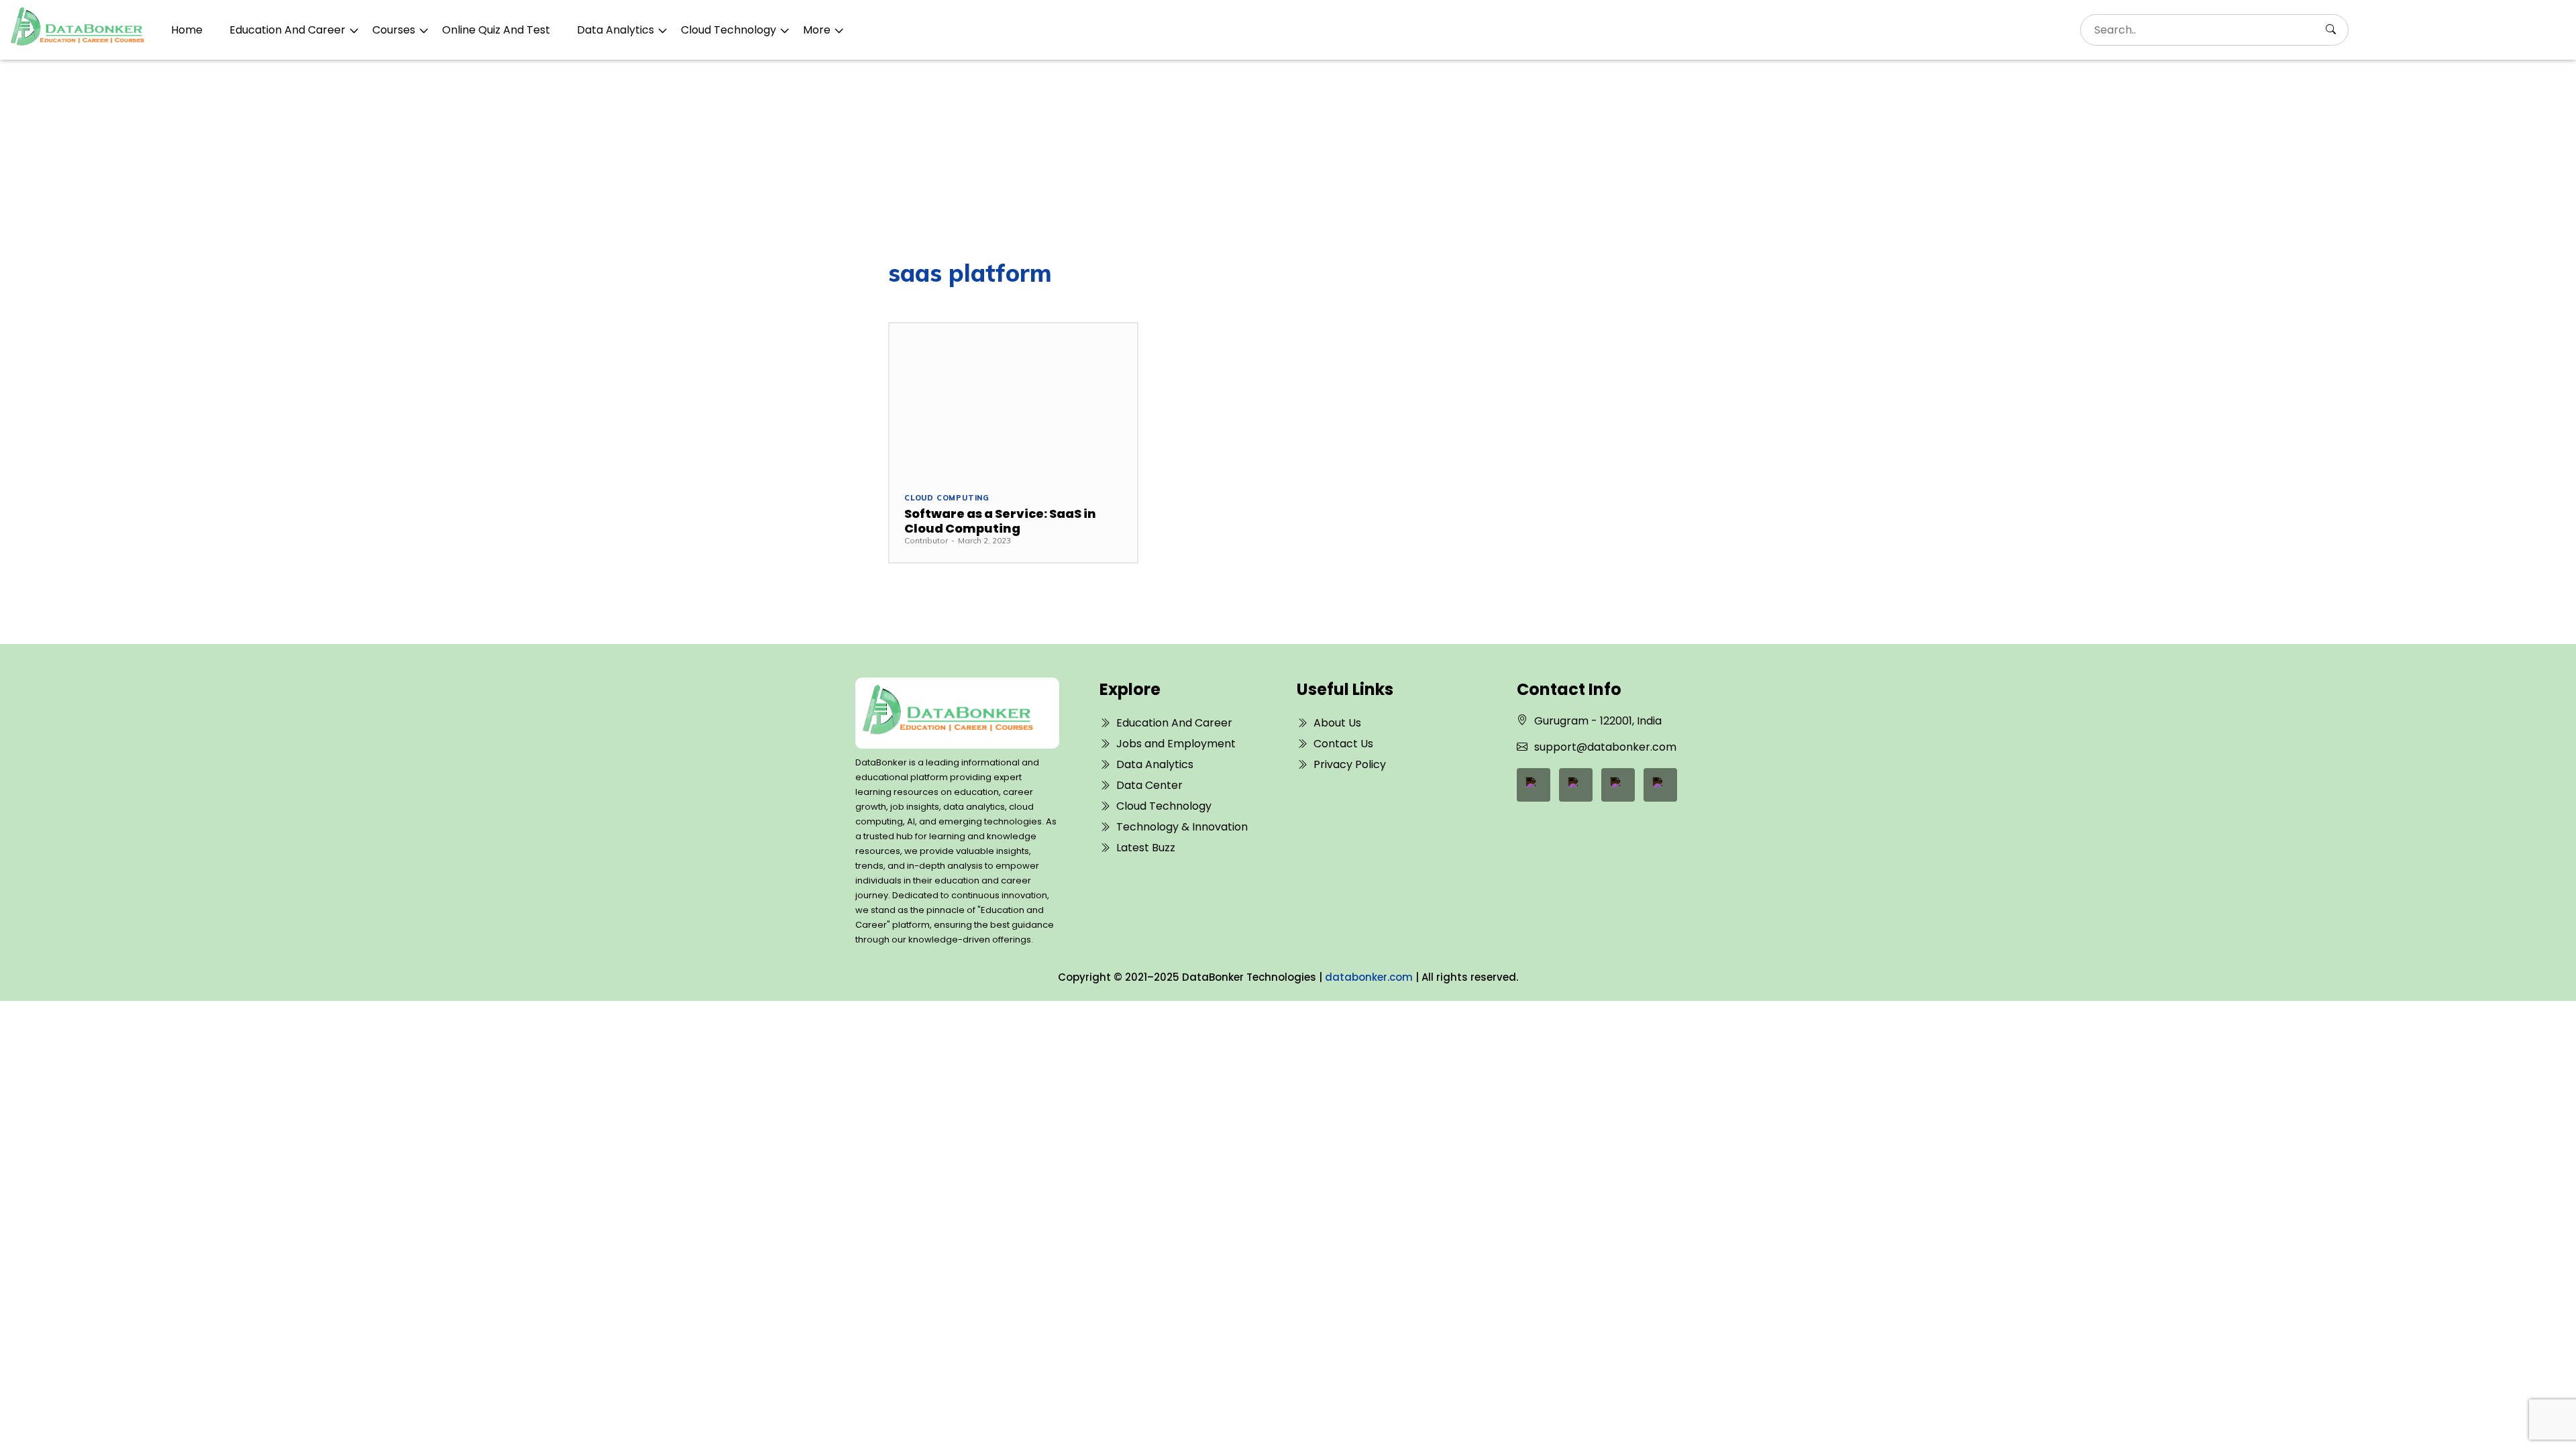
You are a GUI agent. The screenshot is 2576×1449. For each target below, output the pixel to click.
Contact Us (1343, 744)
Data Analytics (615, 30)
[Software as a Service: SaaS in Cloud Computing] (1013, 400)
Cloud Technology (729, 30)
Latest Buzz (1146, 848)
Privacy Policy (1350, 764)
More (817, 30)
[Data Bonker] (948, 713)
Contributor (926, 540)
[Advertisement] (1288, 160)
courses (394, 30)
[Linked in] (1576, 785)
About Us (1337, 723)
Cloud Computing (947, 498)
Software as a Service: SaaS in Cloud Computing (1000, 521)
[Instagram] (1660, 785)
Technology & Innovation (1182, 827)
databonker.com (1369, 977)
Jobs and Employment (1176, 744)
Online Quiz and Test (496, 30)
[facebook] (1534, 785)
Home (187, 30)
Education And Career (287, 30)
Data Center (1149, 785)
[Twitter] (1618, 785)
